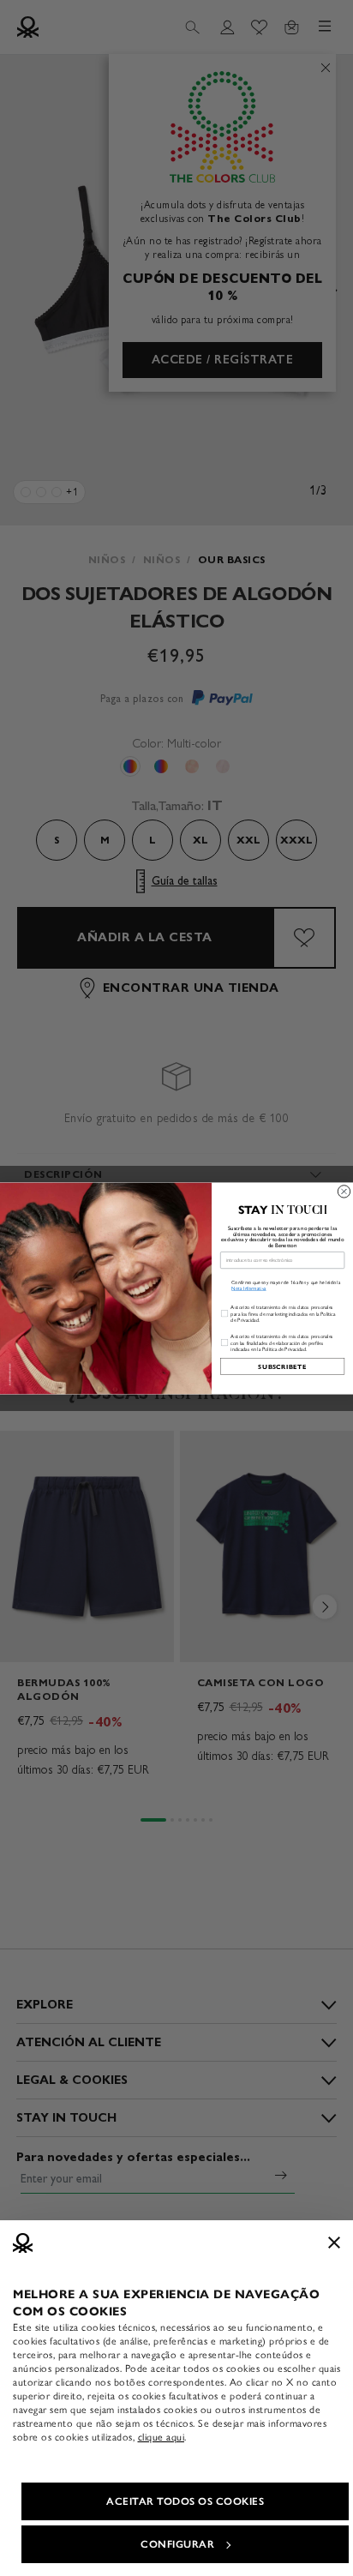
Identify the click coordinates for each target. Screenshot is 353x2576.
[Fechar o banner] (334, 2243)
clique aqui (162, 2437)
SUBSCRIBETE (282, 1366)
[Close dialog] (344, 1191)
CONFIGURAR (177, 2544)
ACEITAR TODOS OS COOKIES (185, 2501)
